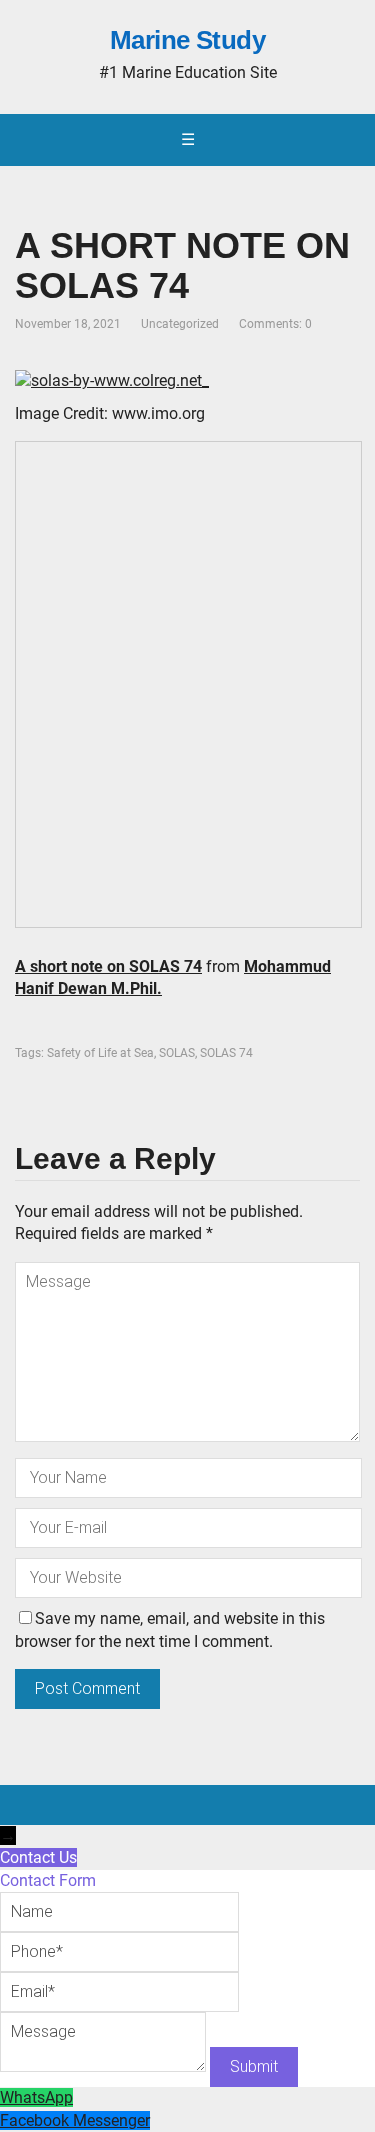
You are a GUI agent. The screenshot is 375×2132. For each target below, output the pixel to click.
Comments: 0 (275, 324)
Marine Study (188, 41)
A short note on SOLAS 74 (108, 966)
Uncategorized (180, 324)
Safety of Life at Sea (100, 1053)
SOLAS (177, 1053)
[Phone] (119, 1951)
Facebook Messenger (75, 2120)
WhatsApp (36, 2097)
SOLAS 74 (226, 1053)
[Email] (119, 1991)
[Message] (105, 2066)
